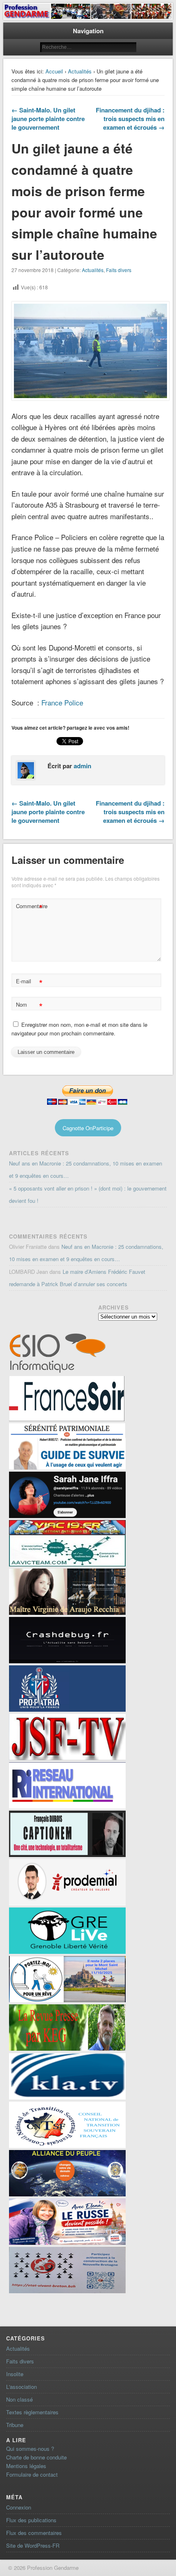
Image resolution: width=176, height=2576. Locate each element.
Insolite (15, 2374)
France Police (62, 702)
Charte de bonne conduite (36, 2457)
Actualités (80, 71)
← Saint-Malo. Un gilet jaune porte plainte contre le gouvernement (48, 119)
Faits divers (119, 270)
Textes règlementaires (32, 2412)
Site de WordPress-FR (33, 2545)
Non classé (19, 2399)
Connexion (19, 2507)
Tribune (15, 2425)
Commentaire (30, 907)
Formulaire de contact (32, 2474)
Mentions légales (26, 2466)
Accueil (54, 71)
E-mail (29, 982)
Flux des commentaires (34, 2533)
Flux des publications (31, 2520)
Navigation (88, 31)
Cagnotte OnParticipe (88, 1128)
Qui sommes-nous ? (30, 2449)
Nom (29, 1006)
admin (82, 766)
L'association (21, 2387)
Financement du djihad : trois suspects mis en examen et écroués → (130, 119)
